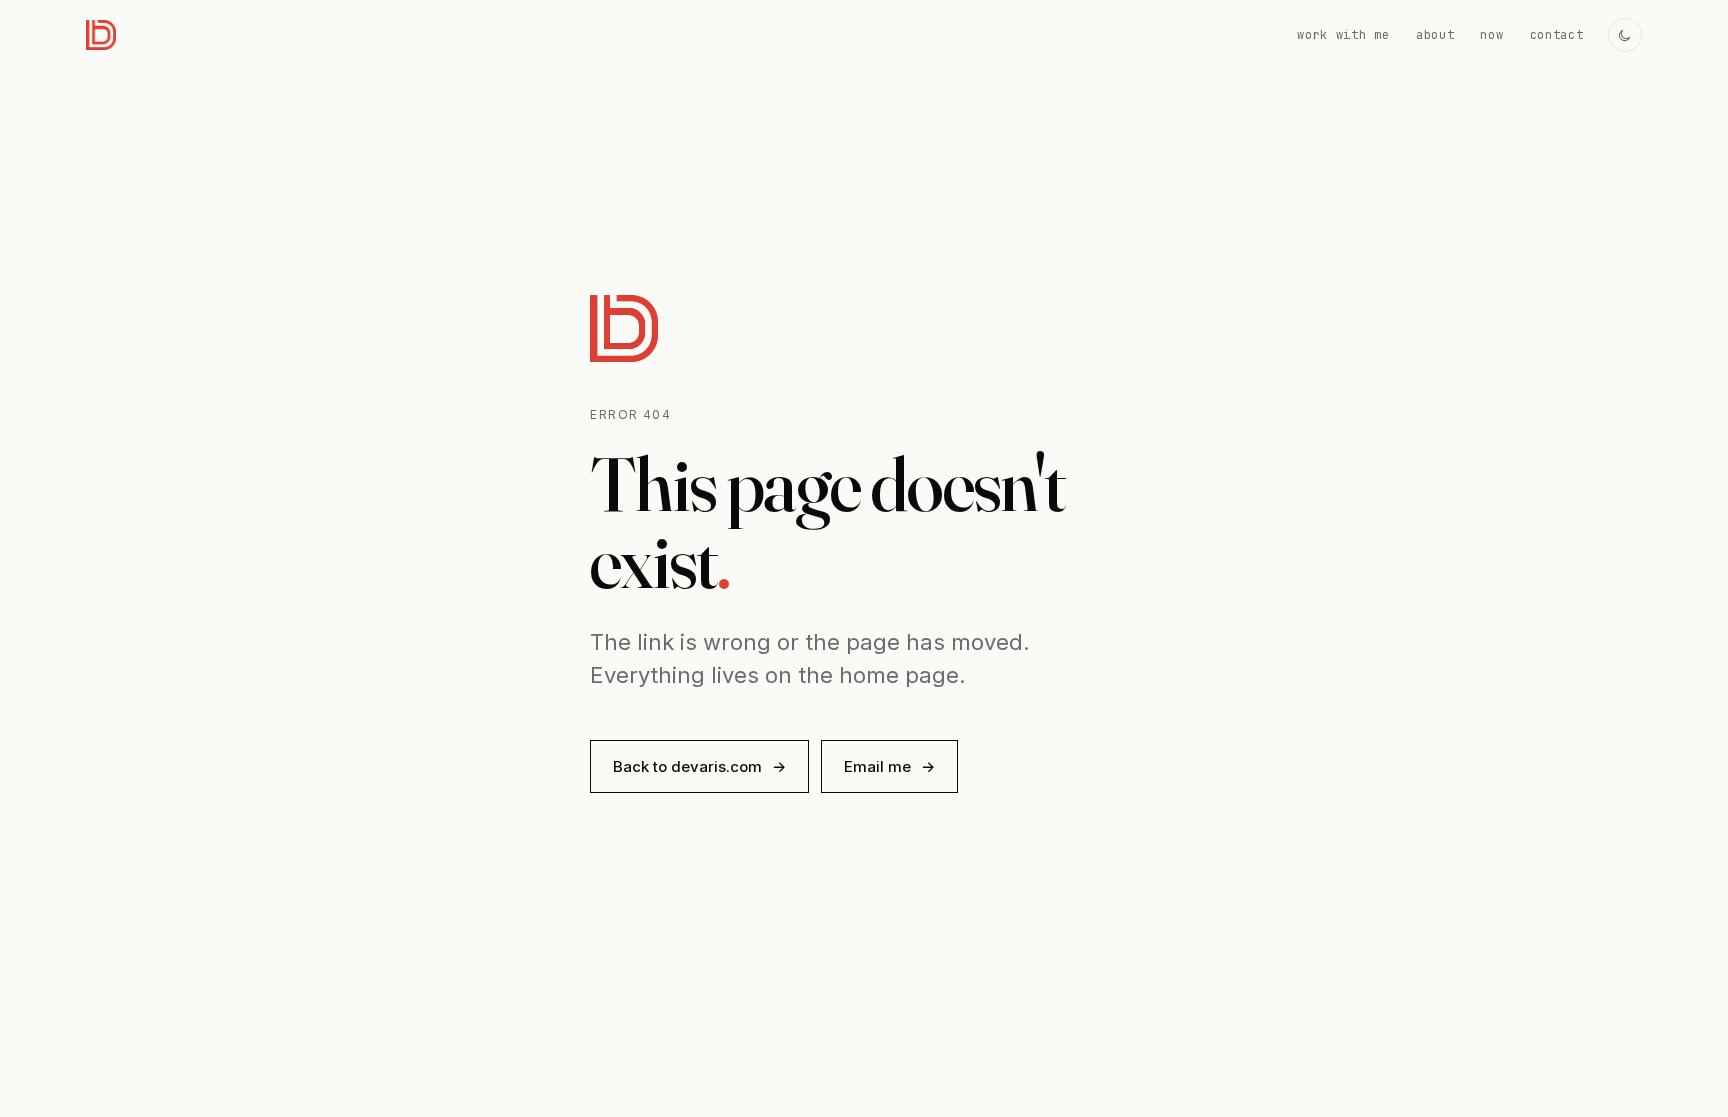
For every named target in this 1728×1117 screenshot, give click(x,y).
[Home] (101, 35)
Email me (889, 766)
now (1491, 35)
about (1435, 35)
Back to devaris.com (699, 766)
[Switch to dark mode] (1625, 35)
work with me (1343, 35)
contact (1557, 35)
